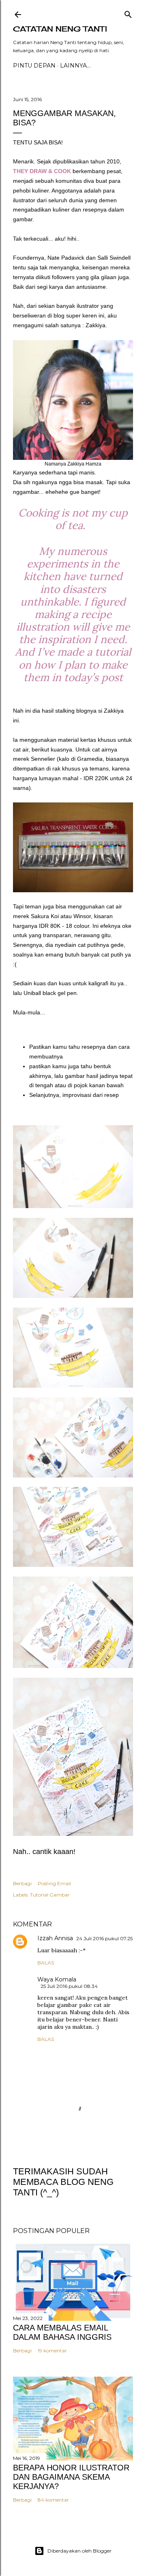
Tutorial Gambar (50, 1895)
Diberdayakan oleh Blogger (79, 2551)
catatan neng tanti (60, 29)
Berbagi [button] (22, 1883)
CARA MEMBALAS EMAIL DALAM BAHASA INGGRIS (62, 2332)
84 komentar (53, 2500)
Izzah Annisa (55, 1938)
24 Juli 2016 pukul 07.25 (104, 1938)
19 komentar (52, 2351)
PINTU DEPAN (34, 66)
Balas (46, 1963)
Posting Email (54, 1883)
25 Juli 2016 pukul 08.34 (69, 1986)
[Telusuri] (128, 13)
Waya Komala (57, 1979)
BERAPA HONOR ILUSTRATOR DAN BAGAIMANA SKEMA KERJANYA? (71, 2477)
